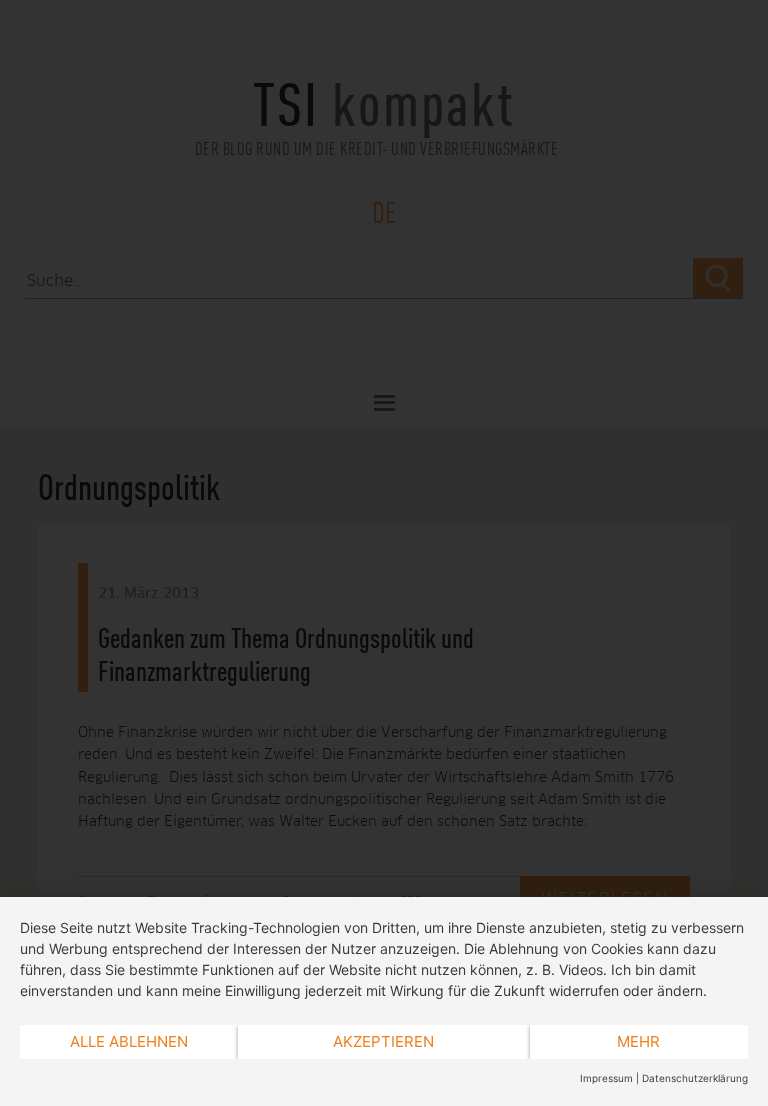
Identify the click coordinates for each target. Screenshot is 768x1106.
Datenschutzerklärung (695, 1078)
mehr (638, 1041)
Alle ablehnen (129, 1041)
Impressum (606, 1078)
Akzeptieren (383, 1041)
